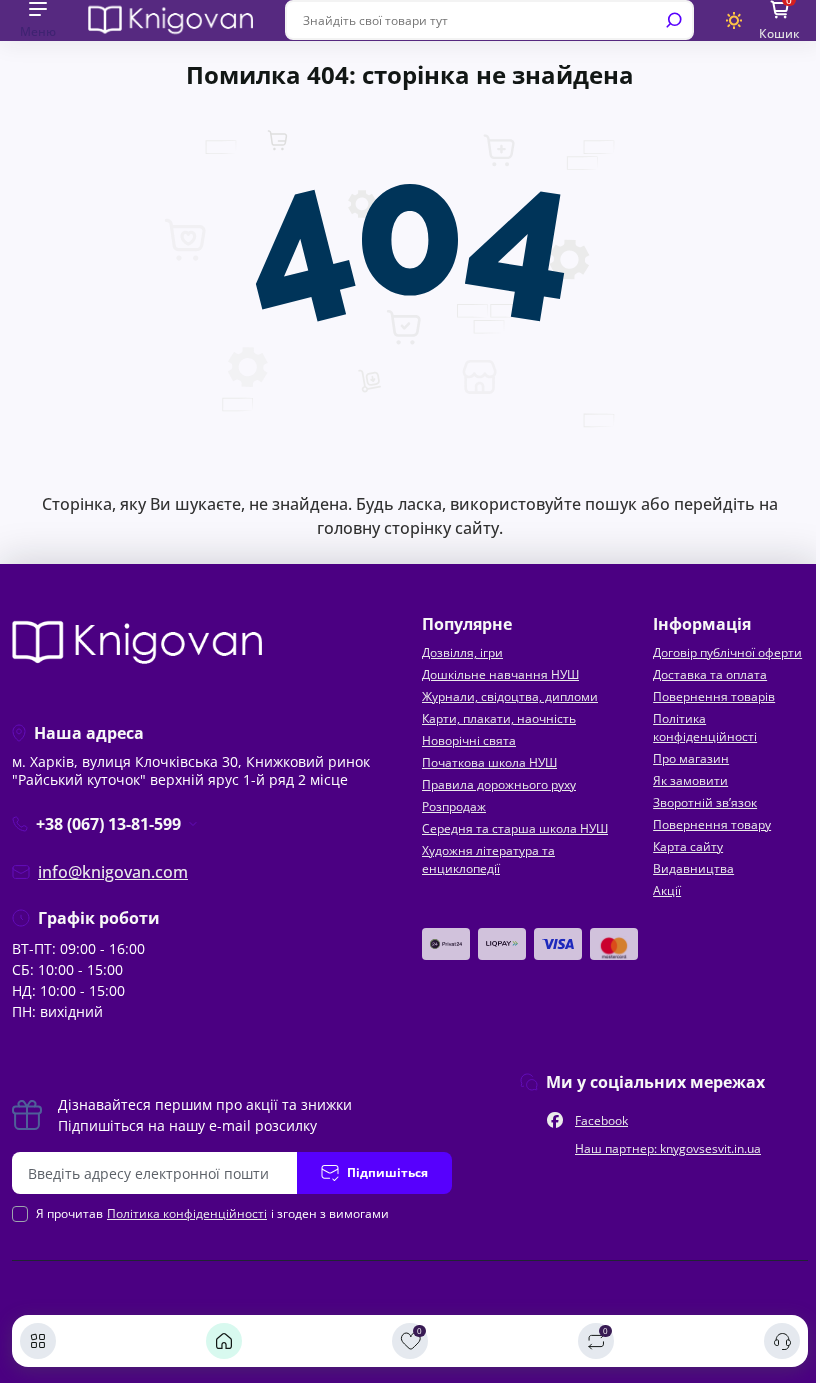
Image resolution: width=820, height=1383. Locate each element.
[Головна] (224, 1341)
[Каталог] (38, 1341)
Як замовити (690, 780)
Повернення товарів (714, 696)
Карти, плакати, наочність (499, 718)
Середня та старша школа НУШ (515, 828)
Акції (667, 890)
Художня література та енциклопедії (488, 859)
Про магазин (691, 758)
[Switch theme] (734, 20)
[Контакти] (782, 1341)
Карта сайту (688, 846)
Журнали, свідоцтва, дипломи (510, 696)
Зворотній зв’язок (705, 802)
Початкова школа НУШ (489, 762)
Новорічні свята (469, 740)
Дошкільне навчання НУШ (500, 674)
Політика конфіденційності (705, 727)
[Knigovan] (170, 19)
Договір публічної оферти (727, 652)
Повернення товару (712, 824)
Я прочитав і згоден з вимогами (212, 1213)
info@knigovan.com (113, 872)
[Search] (674, 20)
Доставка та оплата (710, 674)
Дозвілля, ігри (462, 652)
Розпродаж (454, 806)
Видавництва (693, 868)
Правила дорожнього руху (499, 784)
